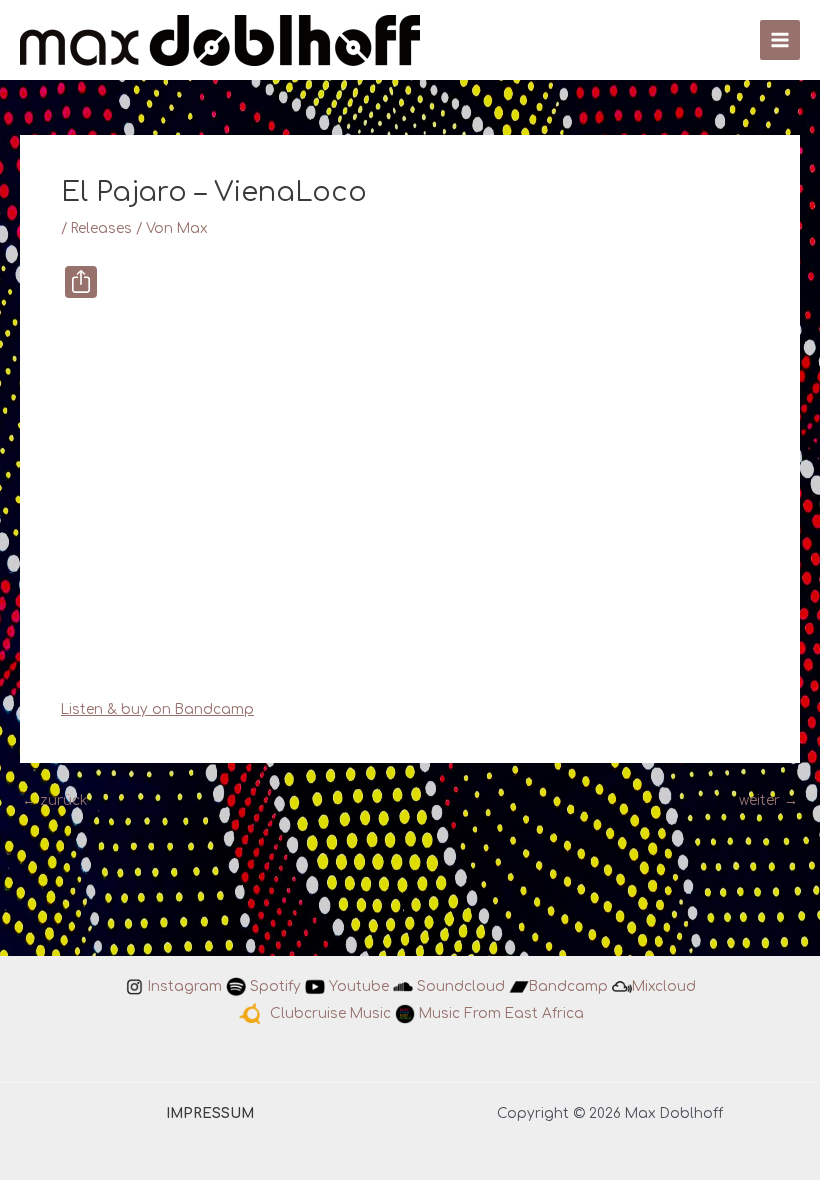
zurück (54, 801)
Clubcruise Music (330, 1012)
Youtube (359, 986)
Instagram (185, 986)
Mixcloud (664, 986)
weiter (768, 801)
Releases (101, 228)
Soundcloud (461, 986)
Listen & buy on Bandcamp (157, 709)
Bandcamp (568, 986)
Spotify (275, 986)
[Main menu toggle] (780, 40)
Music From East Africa (501, 1012)
